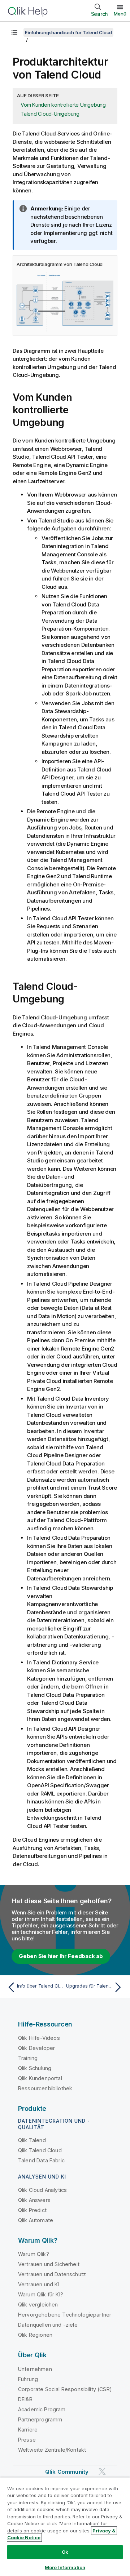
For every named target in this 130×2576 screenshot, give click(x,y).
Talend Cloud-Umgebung (50, 114)
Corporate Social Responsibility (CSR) (65, 2389)
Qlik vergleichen (38, 2304)
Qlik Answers (34, 2200)
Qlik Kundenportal (40, 2078)
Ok (65, 2552)
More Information (65, 2567)
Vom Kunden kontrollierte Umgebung (63, 105)
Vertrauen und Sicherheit (49, 2264)
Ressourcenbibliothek (45, 2088)
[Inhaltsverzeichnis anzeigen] (14, 32)
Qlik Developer (36, 2048)
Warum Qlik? (34, 2254)
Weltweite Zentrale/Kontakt (52, 2450)
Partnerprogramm (40, 2419)
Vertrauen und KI (39, 2284)
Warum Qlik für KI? (41, 2294)
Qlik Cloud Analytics (42, 2190)
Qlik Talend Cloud (40, 2150)
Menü (120, 14)
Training (28, 2058)
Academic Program (42, 2409)
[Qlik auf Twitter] (102, 2471)
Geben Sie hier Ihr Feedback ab (61, 1956)
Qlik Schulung (35, 2068)
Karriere (28, 2430)
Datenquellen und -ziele (48, 2325)
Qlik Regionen (35, 2335)
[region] (65, 2527)
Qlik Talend (32, 2140)
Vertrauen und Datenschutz (52, 2274)
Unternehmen (35, 2369)
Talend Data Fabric (41, 2160)
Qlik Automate (36, 2220)
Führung (28, 2379)
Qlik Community (67, 2472)
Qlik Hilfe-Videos (39, 2038)
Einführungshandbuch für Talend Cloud (68, 32)
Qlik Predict (32, 2210)
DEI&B (25, 2399)
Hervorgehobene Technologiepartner (65, 2315)
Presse (27, 2440)
